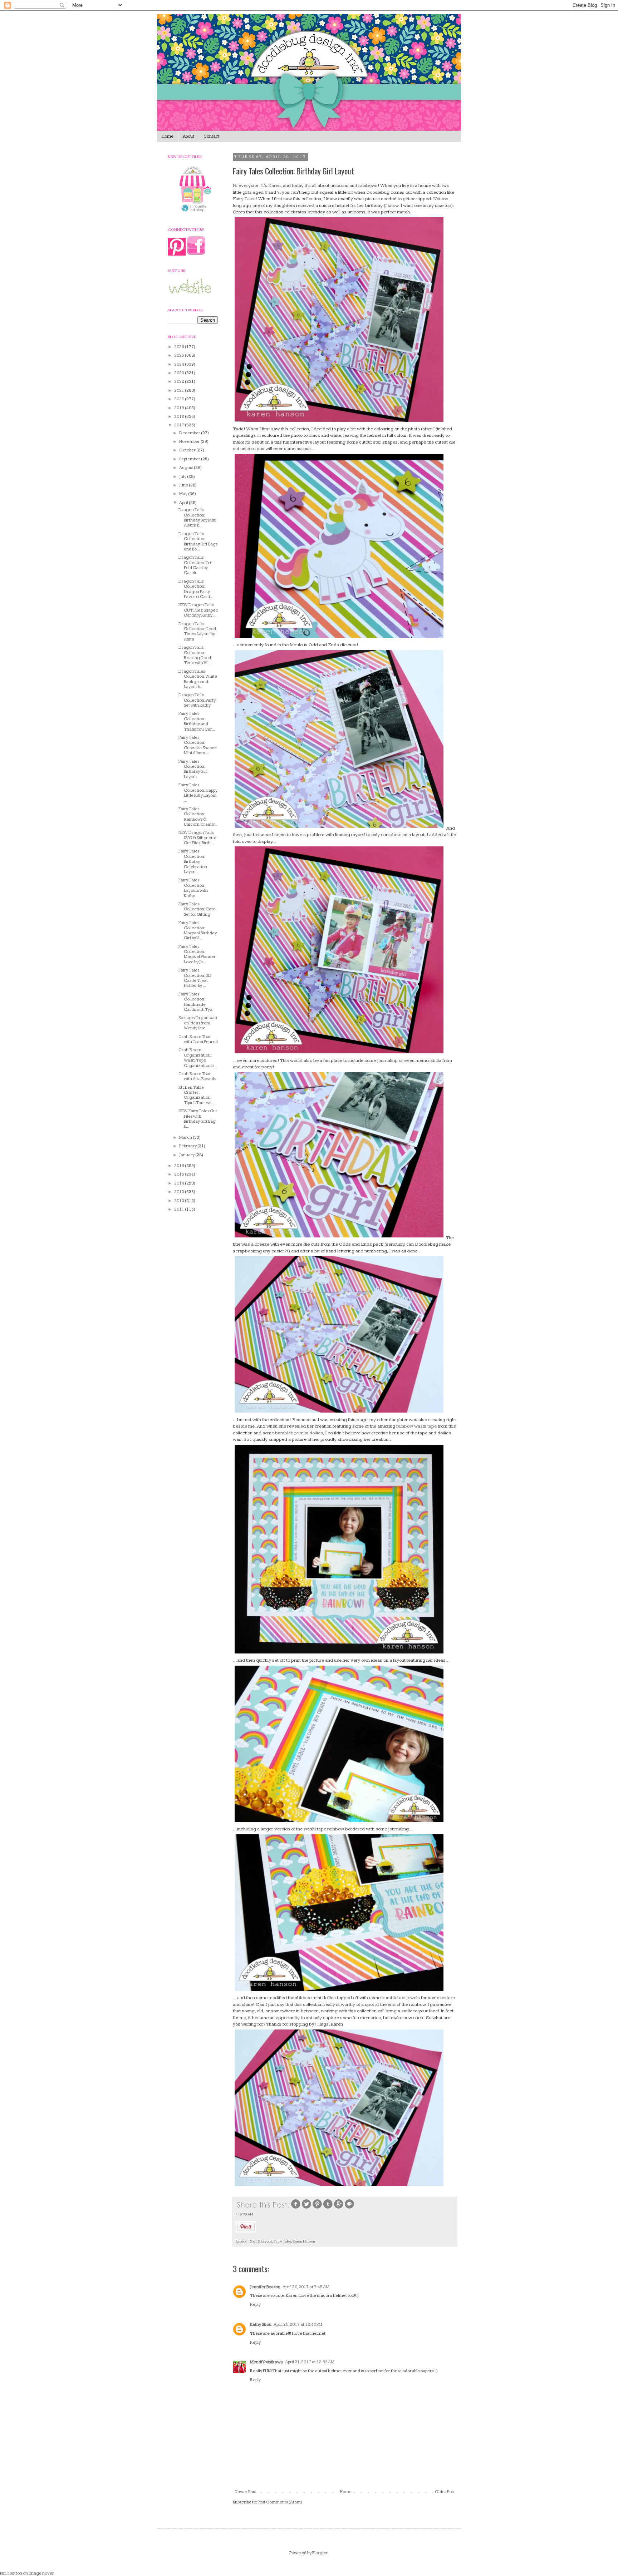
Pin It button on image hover (27, 2573)
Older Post (445, 2492)
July (183, 477)
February (188, 1146)
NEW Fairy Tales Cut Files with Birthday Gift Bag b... (198, 1119)
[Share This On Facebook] (296, 2208)
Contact (212, 136)
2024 (180, 364)
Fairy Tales (282, 2241)
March (186, 1138)
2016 (180, 1166)
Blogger (320, 2553)
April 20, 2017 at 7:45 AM (306, 2287)
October (188, 450)
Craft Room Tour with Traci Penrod (198, 1039)
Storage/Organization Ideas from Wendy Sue (198, 1023)
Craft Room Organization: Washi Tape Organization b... (198, 1058)
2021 (180, 390)
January (187, 1155)
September (190, 459)
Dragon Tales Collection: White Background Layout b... (198, 679)
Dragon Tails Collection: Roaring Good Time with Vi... (195, 655)
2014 (180, 1183)
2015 (180, 1174)
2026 (180, 347)
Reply (255, 2305)
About (188, 136)
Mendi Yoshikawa (266, 2362)
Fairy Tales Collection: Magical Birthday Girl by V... (198, 930)
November (190, 442)
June (184, 485)
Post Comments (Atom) (280, 2502)
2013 (180, 1192)
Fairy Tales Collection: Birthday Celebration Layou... (193, 862)
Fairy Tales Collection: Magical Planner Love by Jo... (197, 954)
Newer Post (245, 2492)
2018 (180, 417)
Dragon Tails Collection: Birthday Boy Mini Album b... (197, 518)
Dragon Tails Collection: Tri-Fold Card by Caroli (195, 565)
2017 (180, 425)
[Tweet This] (306, 2208)
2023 (180, 373)
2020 (180, 399)
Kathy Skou (261, 2325)
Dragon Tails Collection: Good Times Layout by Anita (197, 632)
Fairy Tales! (245, 199)
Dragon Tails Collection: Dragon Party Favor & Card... (196, 589)
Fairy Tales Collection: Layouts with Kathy (193, 888)
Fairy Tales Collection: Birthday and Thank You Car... (197, 721)
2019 (180, 408)
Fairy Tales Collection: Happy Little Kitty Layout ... (198, 793)
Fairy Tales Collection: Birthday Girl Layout (193, 769)
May (184, 494)
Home (168, 136)
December (190, 433)
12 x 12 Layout (260, 2241)
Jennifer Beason (265, 2287)
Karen (275, 186)
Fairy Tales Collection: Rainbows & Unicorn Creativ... (198, 817)
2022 (180, 382)
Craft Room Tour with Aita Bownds (197, 1076)
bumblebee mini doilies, (300, 1433)
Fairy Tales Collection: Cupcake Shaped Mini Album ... (198, 745)
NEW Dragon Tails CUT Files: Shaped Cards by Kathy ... (198, 610)
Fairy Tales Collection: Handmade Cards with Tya (195, 1002)
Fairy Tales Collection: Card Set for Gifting (197, 909)
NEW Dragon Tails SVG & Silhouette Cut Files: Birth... (197, 838)
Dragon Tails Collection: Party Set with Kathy (197, 700)
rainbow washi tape (416, 1426)
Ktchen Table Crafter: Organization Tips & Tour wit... (197, 1095)
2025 (180, 355)
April (184, 503)
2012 (180, 1201)
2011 (180, 1209)
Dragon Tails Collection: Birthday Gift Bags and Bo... (198, 542)
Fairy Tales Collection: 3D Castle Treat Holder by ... (195, 978)
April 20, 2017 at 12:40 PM (298, 2325)
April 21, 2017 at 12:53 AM (310, 2362)
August (187, 468)
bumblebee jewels (401, 1998)
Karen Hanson (304, 2241)
